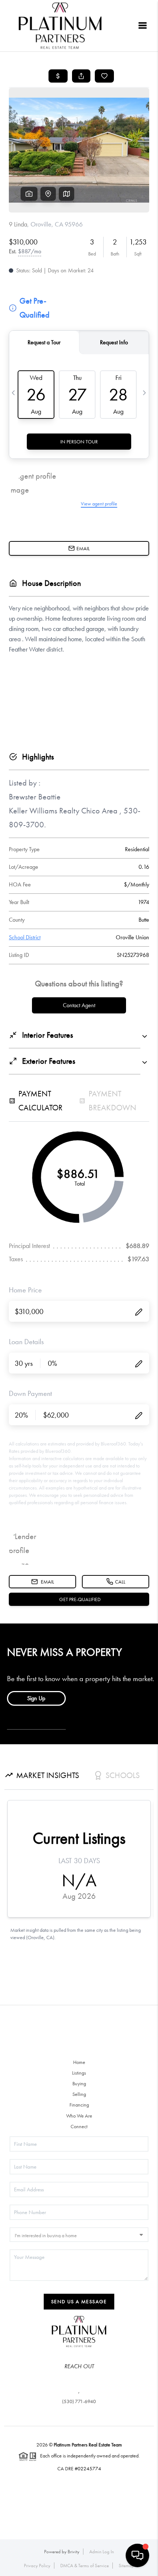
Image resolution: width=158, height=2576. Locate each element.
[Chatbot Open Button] (137, 2555)
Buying (79, 2083)
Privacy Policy (37, 2566)
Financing (79, 2105)
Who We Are (79, 2116)
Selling (79, 2094)
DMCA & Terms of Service (85, 2566)
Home (79, 2062)
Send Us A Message (79, 2301)
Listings (79, 2073)
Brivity (73, 2552)
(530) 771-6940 (79, 2401)
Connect (79, 2126)
